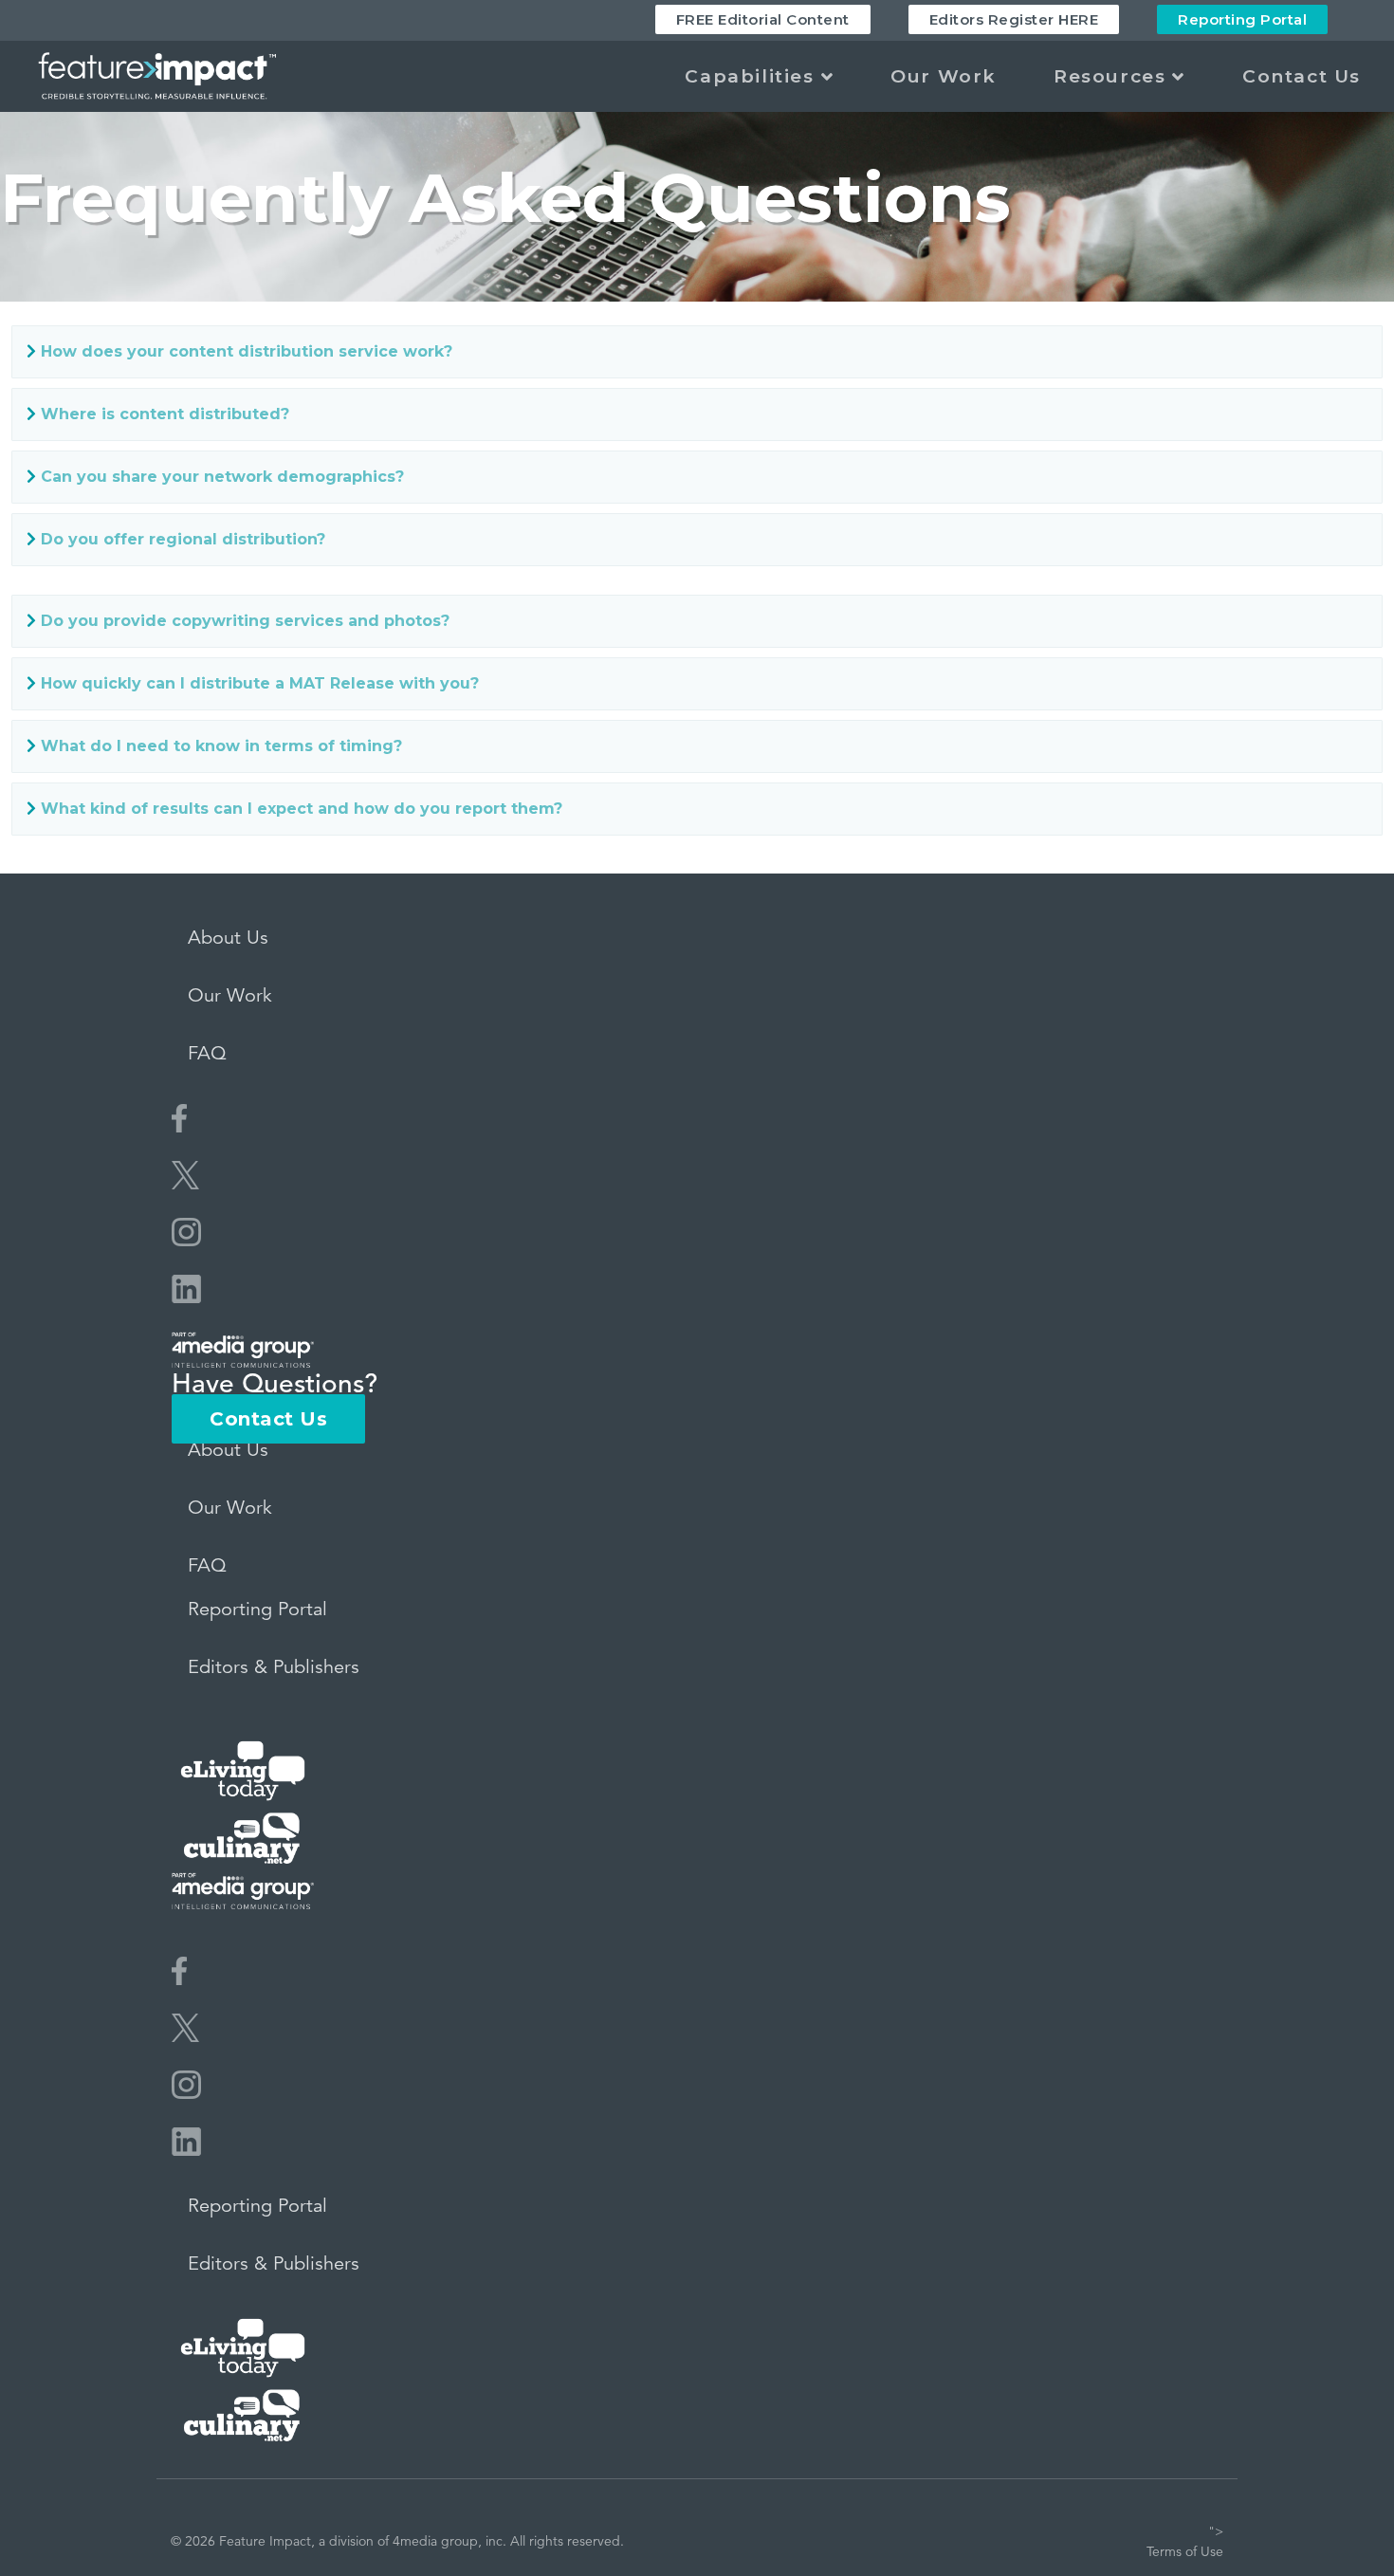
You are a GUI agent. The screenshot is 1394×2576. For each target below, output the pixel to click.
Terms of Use (1185, 2551)
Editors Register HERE (1014, 19)
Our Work (944, 76)
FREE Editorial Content (763, 19)
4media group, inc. (449, 2541)
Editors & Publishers (274, 1667)
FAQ (207, 1053)
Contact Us (1302, 76)
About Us (228, 938)
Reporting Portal (1242, 19)
